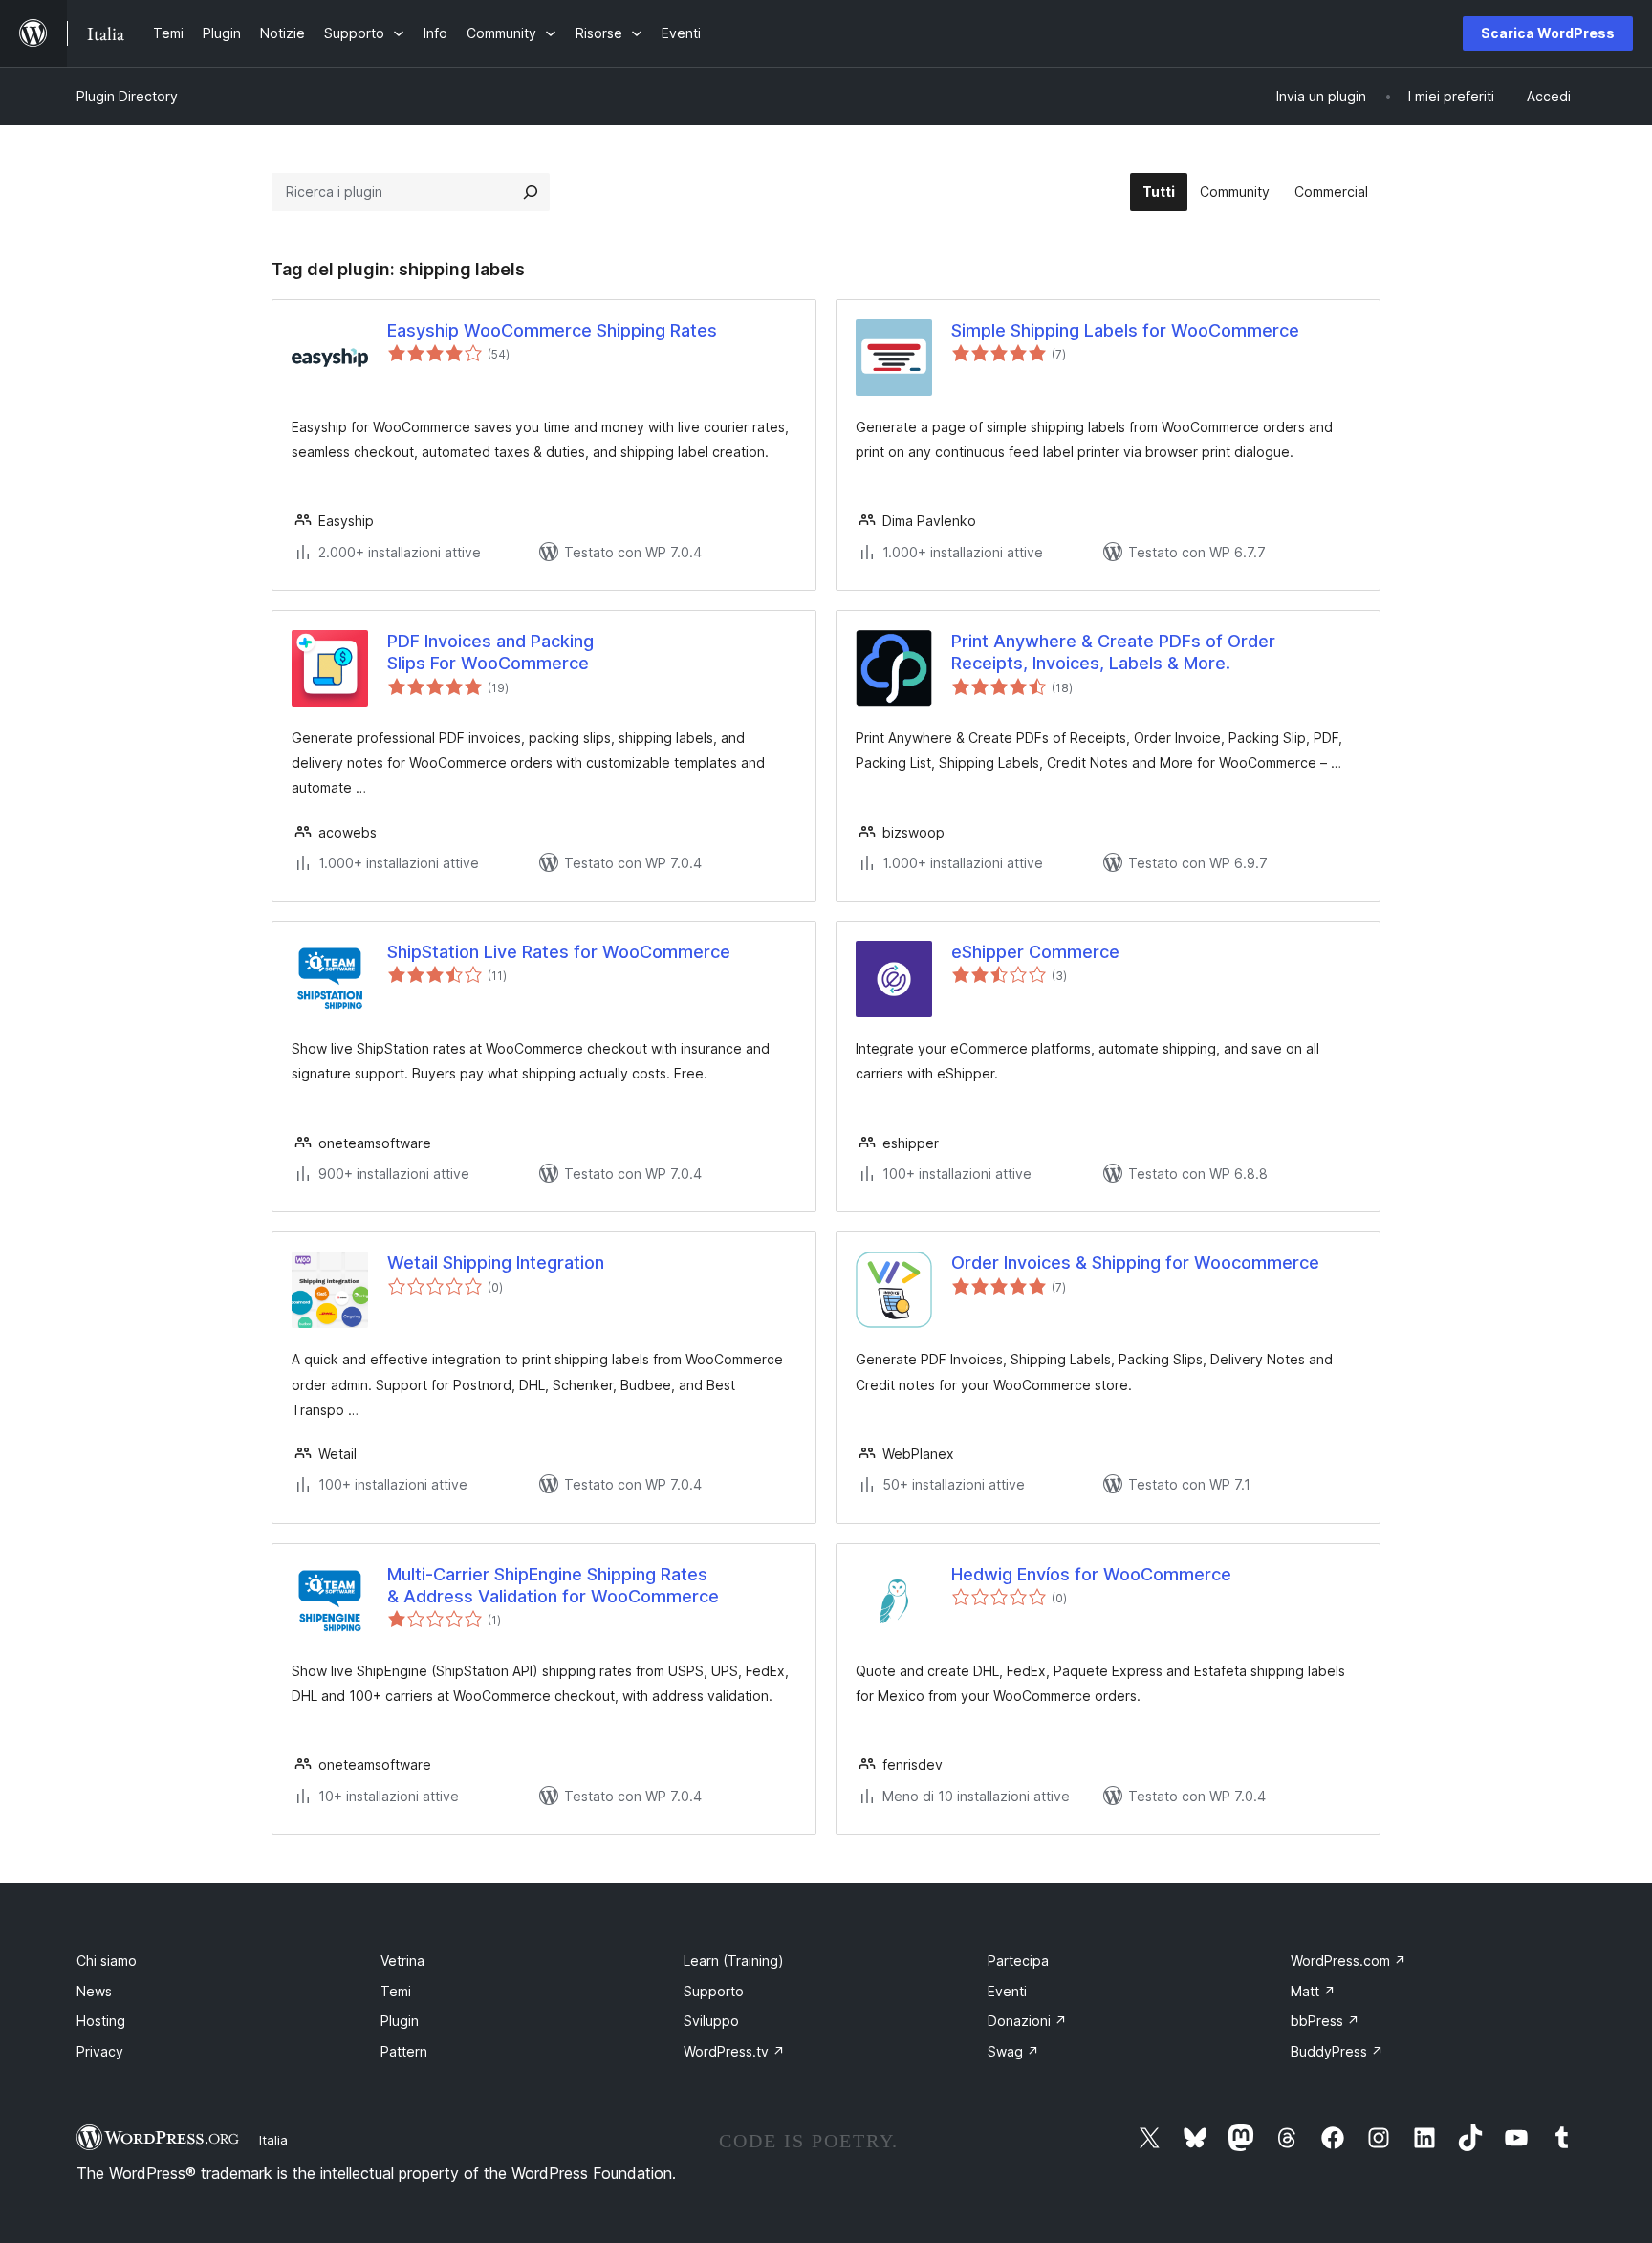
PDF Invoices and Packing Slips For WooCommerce (490, 652)
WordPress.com (1348, 1960)
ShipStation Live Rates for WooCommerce (559, 952)
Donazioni (1027, 2021)
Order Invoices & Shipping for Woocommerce (1135, 1263)
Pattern (404, 2051)
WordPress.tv (734, 2051)
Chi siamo (107, 1960)
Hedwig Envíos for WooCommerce (1091, 1574)
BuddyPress (1337, 2051)
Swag (1013, 2051)
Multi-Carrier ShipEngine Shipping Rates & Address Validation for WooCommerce (553, 1585)
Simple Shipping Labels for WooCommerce (1125, 330)
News (94, 1991)
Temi (396, 1991)
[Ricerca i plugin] (531, 192)
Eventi (1007, 1991)
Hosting (101, 2021)
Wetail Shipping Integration (496, 1263)
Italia (273, 2140)
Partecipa (1018, 1960)
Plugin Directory (127, 96)
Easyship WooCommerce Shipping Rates (552, 330)
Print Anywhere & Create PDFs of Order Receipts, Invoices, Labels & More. (1113, 652)
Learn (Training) (734, 1960)
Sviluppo (711, 2021)
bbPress (1325, 2021)
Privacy (100, 2051)
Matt (1313, 1991)
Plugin (400, 2021)
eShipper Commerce (1035, 952)
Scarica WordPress (1548, 33)
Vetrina (402, 1960)
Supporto (714, 1991)
